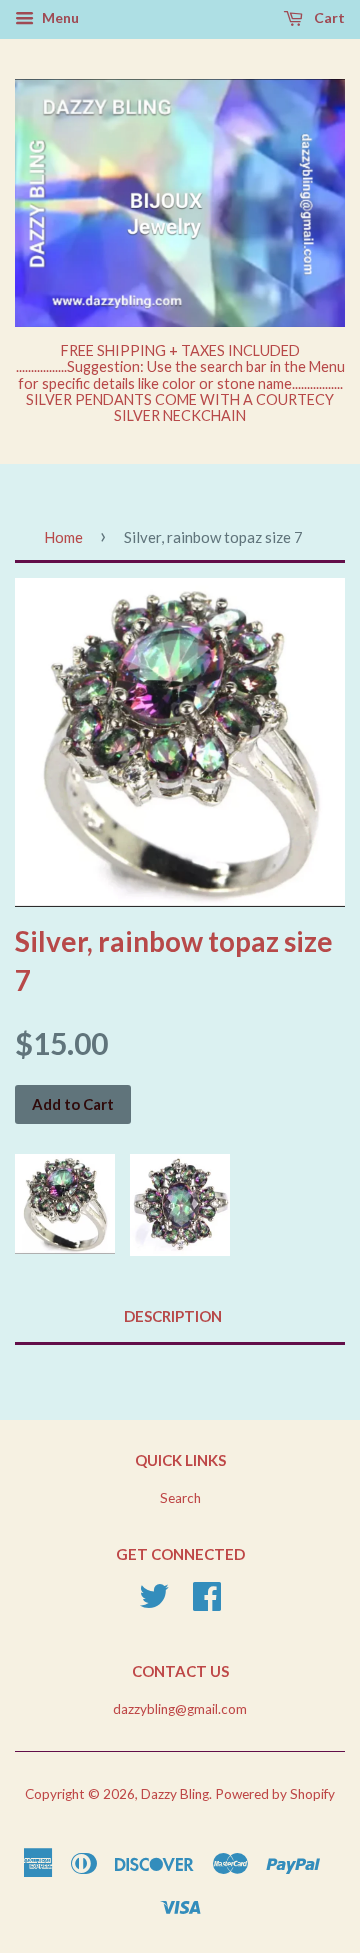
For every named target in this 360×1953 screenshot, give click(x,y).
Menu (59, 17)
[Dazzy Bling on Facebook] (207, 1603)
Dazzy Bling (175, 1794)
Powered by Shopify (275, 1794)
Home (63, 537)
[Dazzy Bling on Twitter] (154, 1603)
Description (173, 1316)
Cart (328, 17)
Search (180, 1498)
